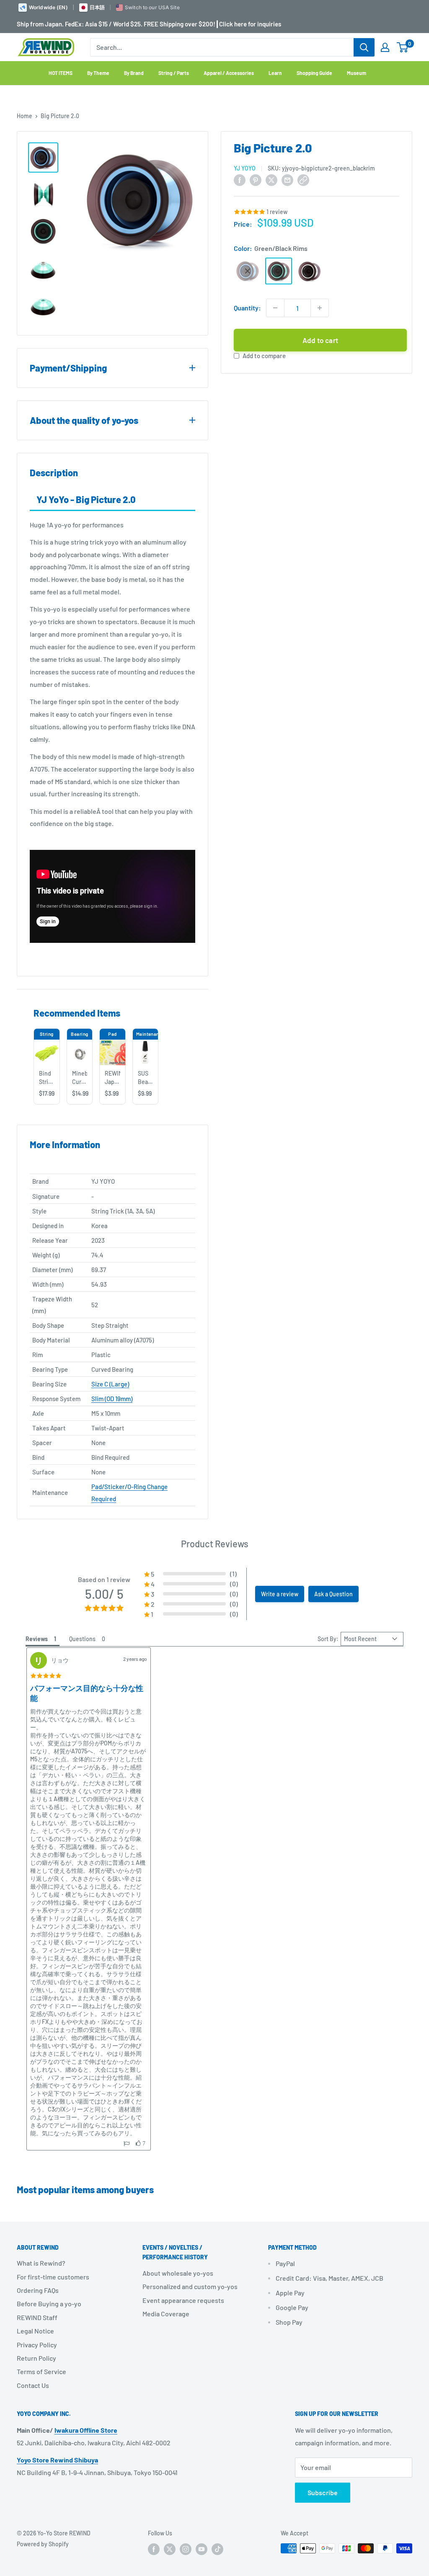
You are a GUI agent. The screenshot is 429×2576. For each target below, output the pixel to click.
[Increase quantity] (320, 308)
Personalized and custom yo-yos (190, 2286)
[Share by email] (287, 179)
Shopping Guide (314, 73)
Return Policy (36, 2358)
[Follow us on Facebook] (154, 2549)
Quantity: (247, 308)
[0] (403, 47)
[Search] (364, 47)
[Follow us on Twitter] (170, 2549)
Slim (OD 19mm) (112, 1399)
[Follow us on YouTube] (202, 2549)
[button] (191, 1574)
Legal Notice (35, 2331)
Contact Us (33, 2385)
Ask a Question (333, 1594)
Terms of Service (41, 2371)
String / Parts (174, 73)
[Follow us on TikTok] (217, 2549)
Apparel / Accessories (229, 73)
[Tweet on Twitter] (271, 179)
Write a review (280, 1594)
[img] (46, 1676)
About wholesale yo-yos (178, 2273)
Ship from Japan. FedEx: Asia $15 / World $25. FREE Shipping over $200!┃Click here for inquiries (149, 24)
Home (25, 116)
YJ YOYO (245, 168)
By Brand (134, 73)
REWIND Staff (37, 2317)
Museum (357, 73)
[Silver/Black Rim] (310, 271)
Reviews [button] (37, 1639)
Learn (275, 73)
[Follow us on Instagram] (186, 2549)
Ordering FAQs (38, 2290)
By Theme (98, 73)
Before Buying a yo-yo (49, 2304)
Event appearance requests (183, 2300)
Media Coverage (166, 2314)
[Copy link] (303, 179)
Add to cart (320, 340)
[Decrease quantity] (275, 308)
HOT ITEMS (61, 73)
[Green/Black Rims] (279, 271)
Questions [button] (82, 1639)
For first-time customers (53, 2277)
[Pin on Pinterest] (256, 179)
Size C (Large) (110, 1384)
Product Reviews (215, 1544)
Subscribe (323, 2492)
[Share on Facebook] (240, 179)
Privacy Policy (37, 2345)
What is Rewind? (41, 2263)
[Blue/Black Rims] (248, 271)
